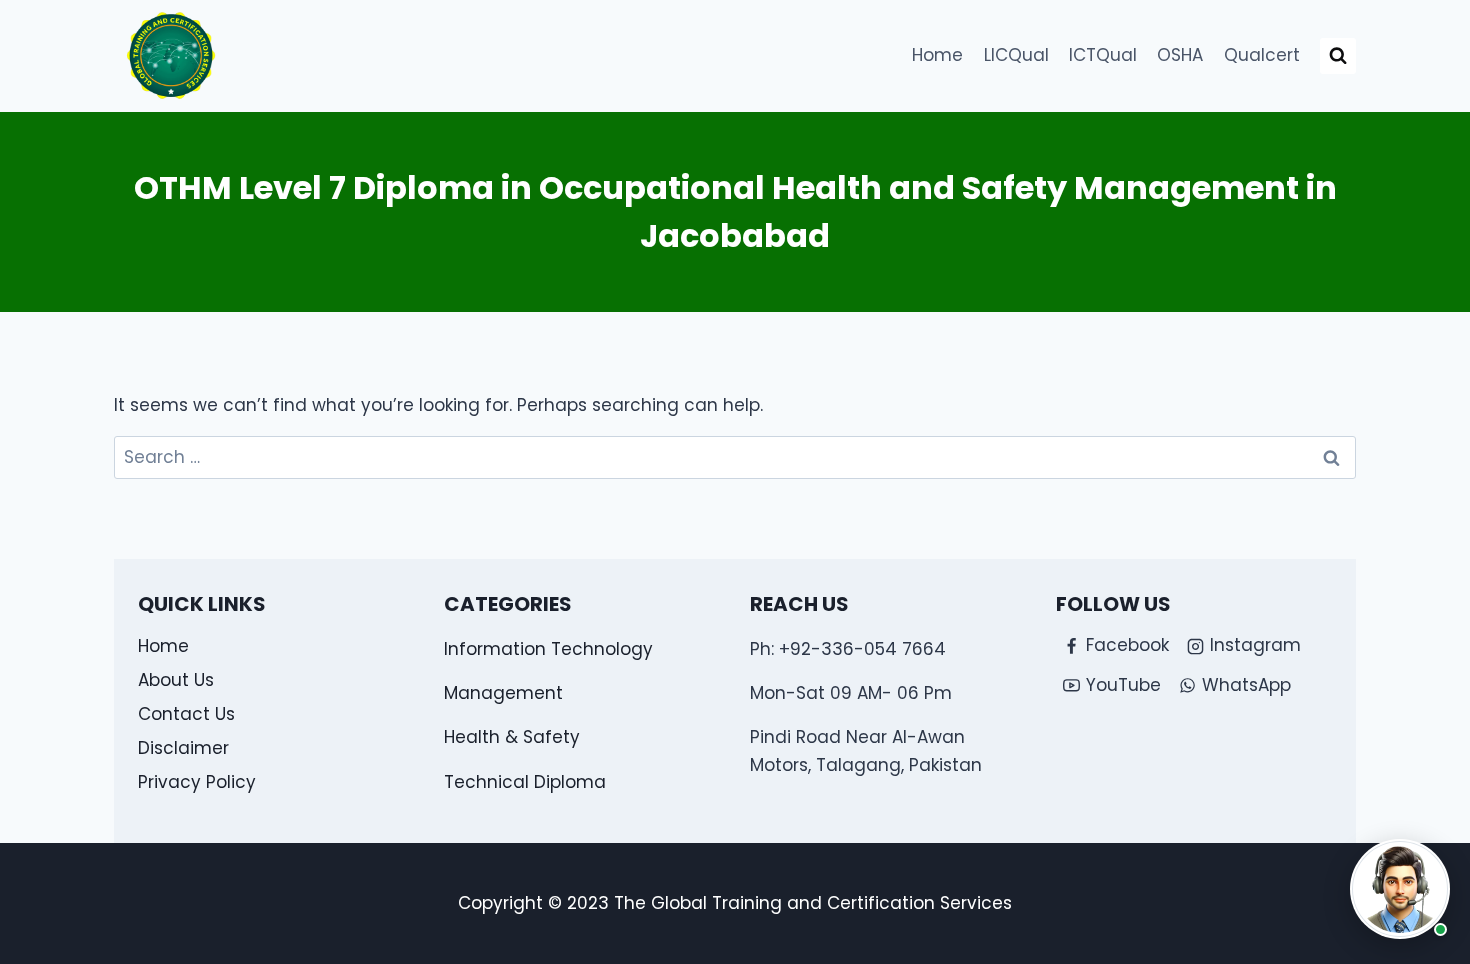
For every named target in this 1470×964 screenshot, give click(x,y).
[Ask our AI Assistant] (1400, 889)
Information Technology (548, 649)
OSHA (1180, 55)
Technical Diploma (525, 782)
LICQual (1016, 55)
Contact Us (186, 714)
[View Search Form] (1338, 56)
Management (503, 693)
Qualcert (1262, 55)
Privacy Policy (197, 782)
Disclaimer (183, 748)
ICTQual (1103, 55)
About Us (176, 680)
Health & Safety (512, 737)
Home (937, 55)
